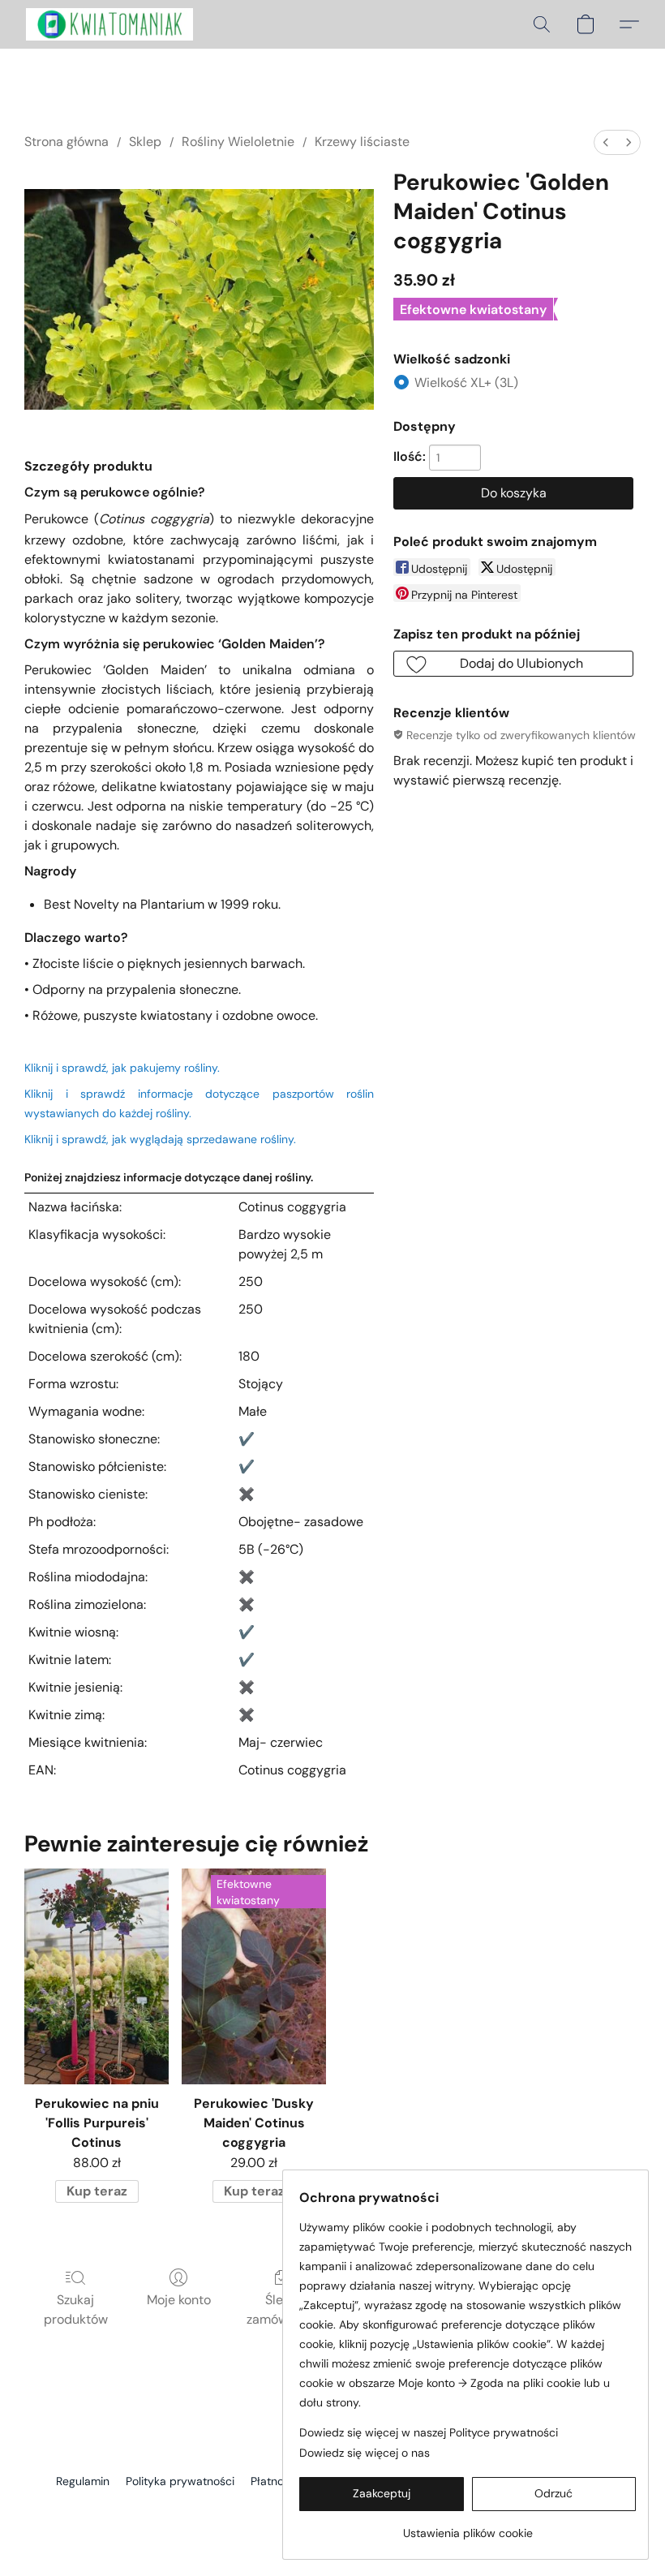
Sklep (145, 142)
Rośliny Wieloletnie (238, 142)
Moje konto (179, 2300)
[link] (468, 2527)
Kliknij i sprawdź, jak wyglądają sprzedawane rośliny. (160, 1139)
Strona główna (66, 142)
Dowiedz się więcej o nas (365, 2453)
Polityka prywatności (180, 2481)
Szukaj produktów (76, 2309)
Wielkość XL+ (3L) (466, 383)
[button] (109, 24)
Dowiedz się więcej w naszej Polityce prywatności (429, 2432)
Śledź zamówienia (281, 2309)
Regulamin (83, 2481)
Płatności (275, 2481)
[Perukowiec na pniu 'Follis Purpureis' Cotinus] (97, 1977)
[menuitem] (606, 142)
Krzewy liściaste (362, 142)
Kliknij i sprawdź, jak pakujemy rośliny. (122, 1068)
